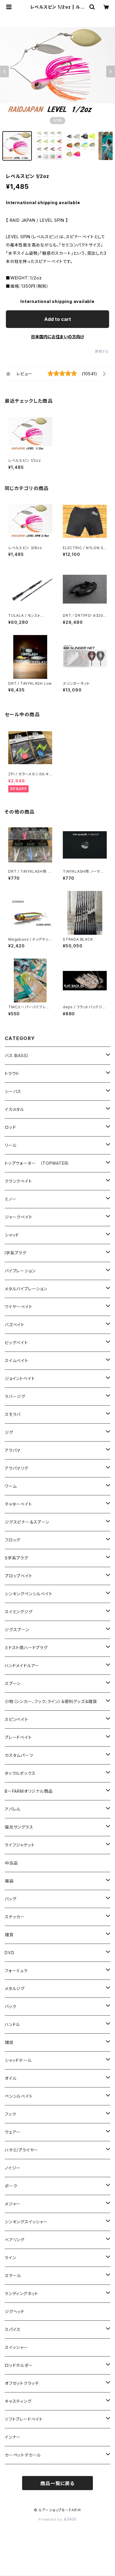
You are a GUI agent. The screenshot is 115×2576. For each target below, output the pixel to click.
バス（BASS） (17, 1055)
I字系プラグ (16, 1253)
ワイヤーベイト (19, 1307)
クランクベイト (18, 1181)
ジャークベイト (19, 1217)
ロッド (10, 1127)
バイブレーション (20, 1271)
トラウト (12, 1073)
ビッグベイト (16, 1343)
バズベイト (15, 1325)
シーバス (13, 1091)
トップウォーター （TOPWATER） (37, 1163)
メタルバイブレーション (26, 1289)
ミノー (10, 1199)
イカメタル (14, 1109)
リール (11, 1145)
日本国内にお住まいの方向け (57, 337)
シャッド (12, 1235)
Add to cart (58, 319)
